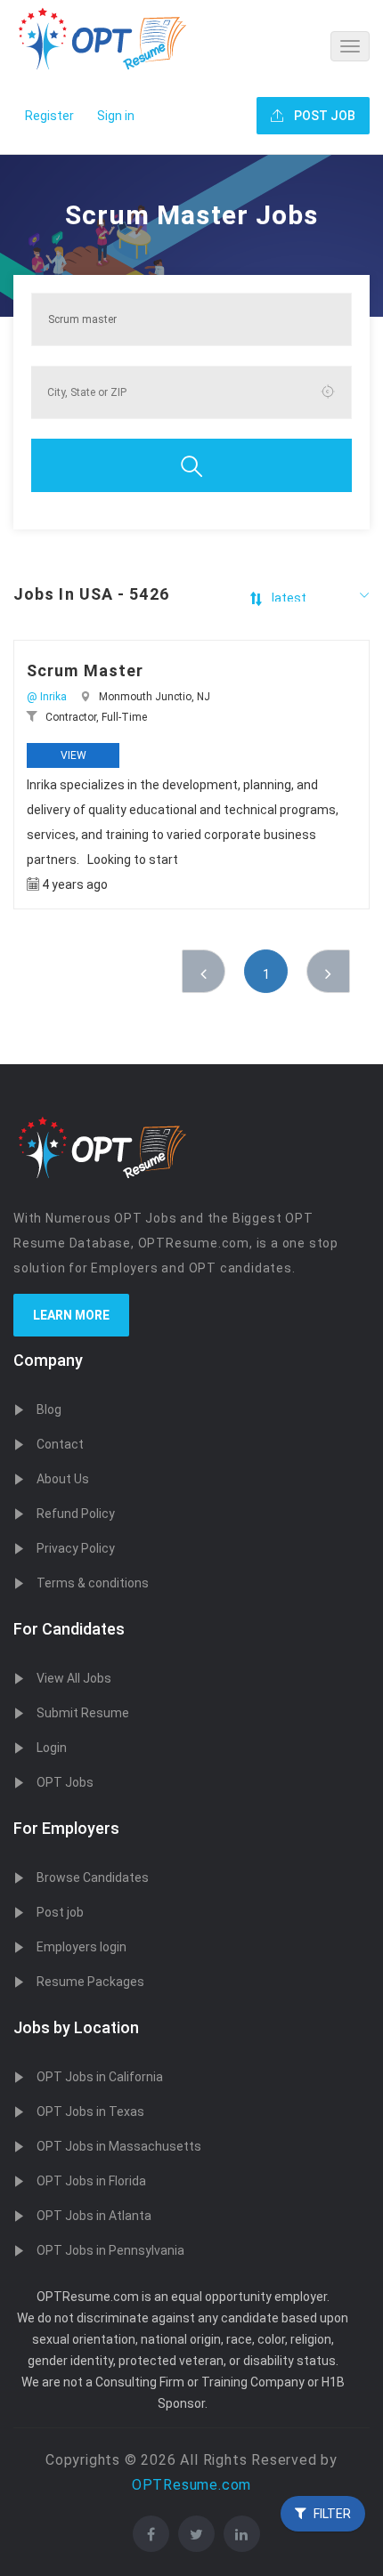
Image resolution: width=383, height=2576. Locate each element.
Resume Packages (90, 1982)
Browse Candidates (93, 1877)
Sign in (116, 116)
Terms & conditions (93, 1583)
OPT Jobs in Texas (90, 2112)
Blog (49, 1409)
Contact (60, 1444)
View (73, 755)
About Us (63, 1479)
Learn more (71, 1315)
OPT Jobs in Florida (91, 2181)
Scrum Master (85, 670)
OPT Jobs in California (100, 2077)
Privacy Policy (76, 1548)
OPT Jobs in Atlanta (94, 2216)
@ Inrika (47, 697)
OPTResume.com (191, 2485)
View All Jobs (74, 1678)
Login (52, 1748)
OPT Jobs (65, 1782)
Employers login (81, 1947)
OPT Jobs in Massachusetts (119, 2146)
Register (49, 116)
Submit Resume (83, 1713)
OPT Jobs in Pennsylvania (110, 2250)
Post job (60, 1912)
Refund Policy (76, 1514)
